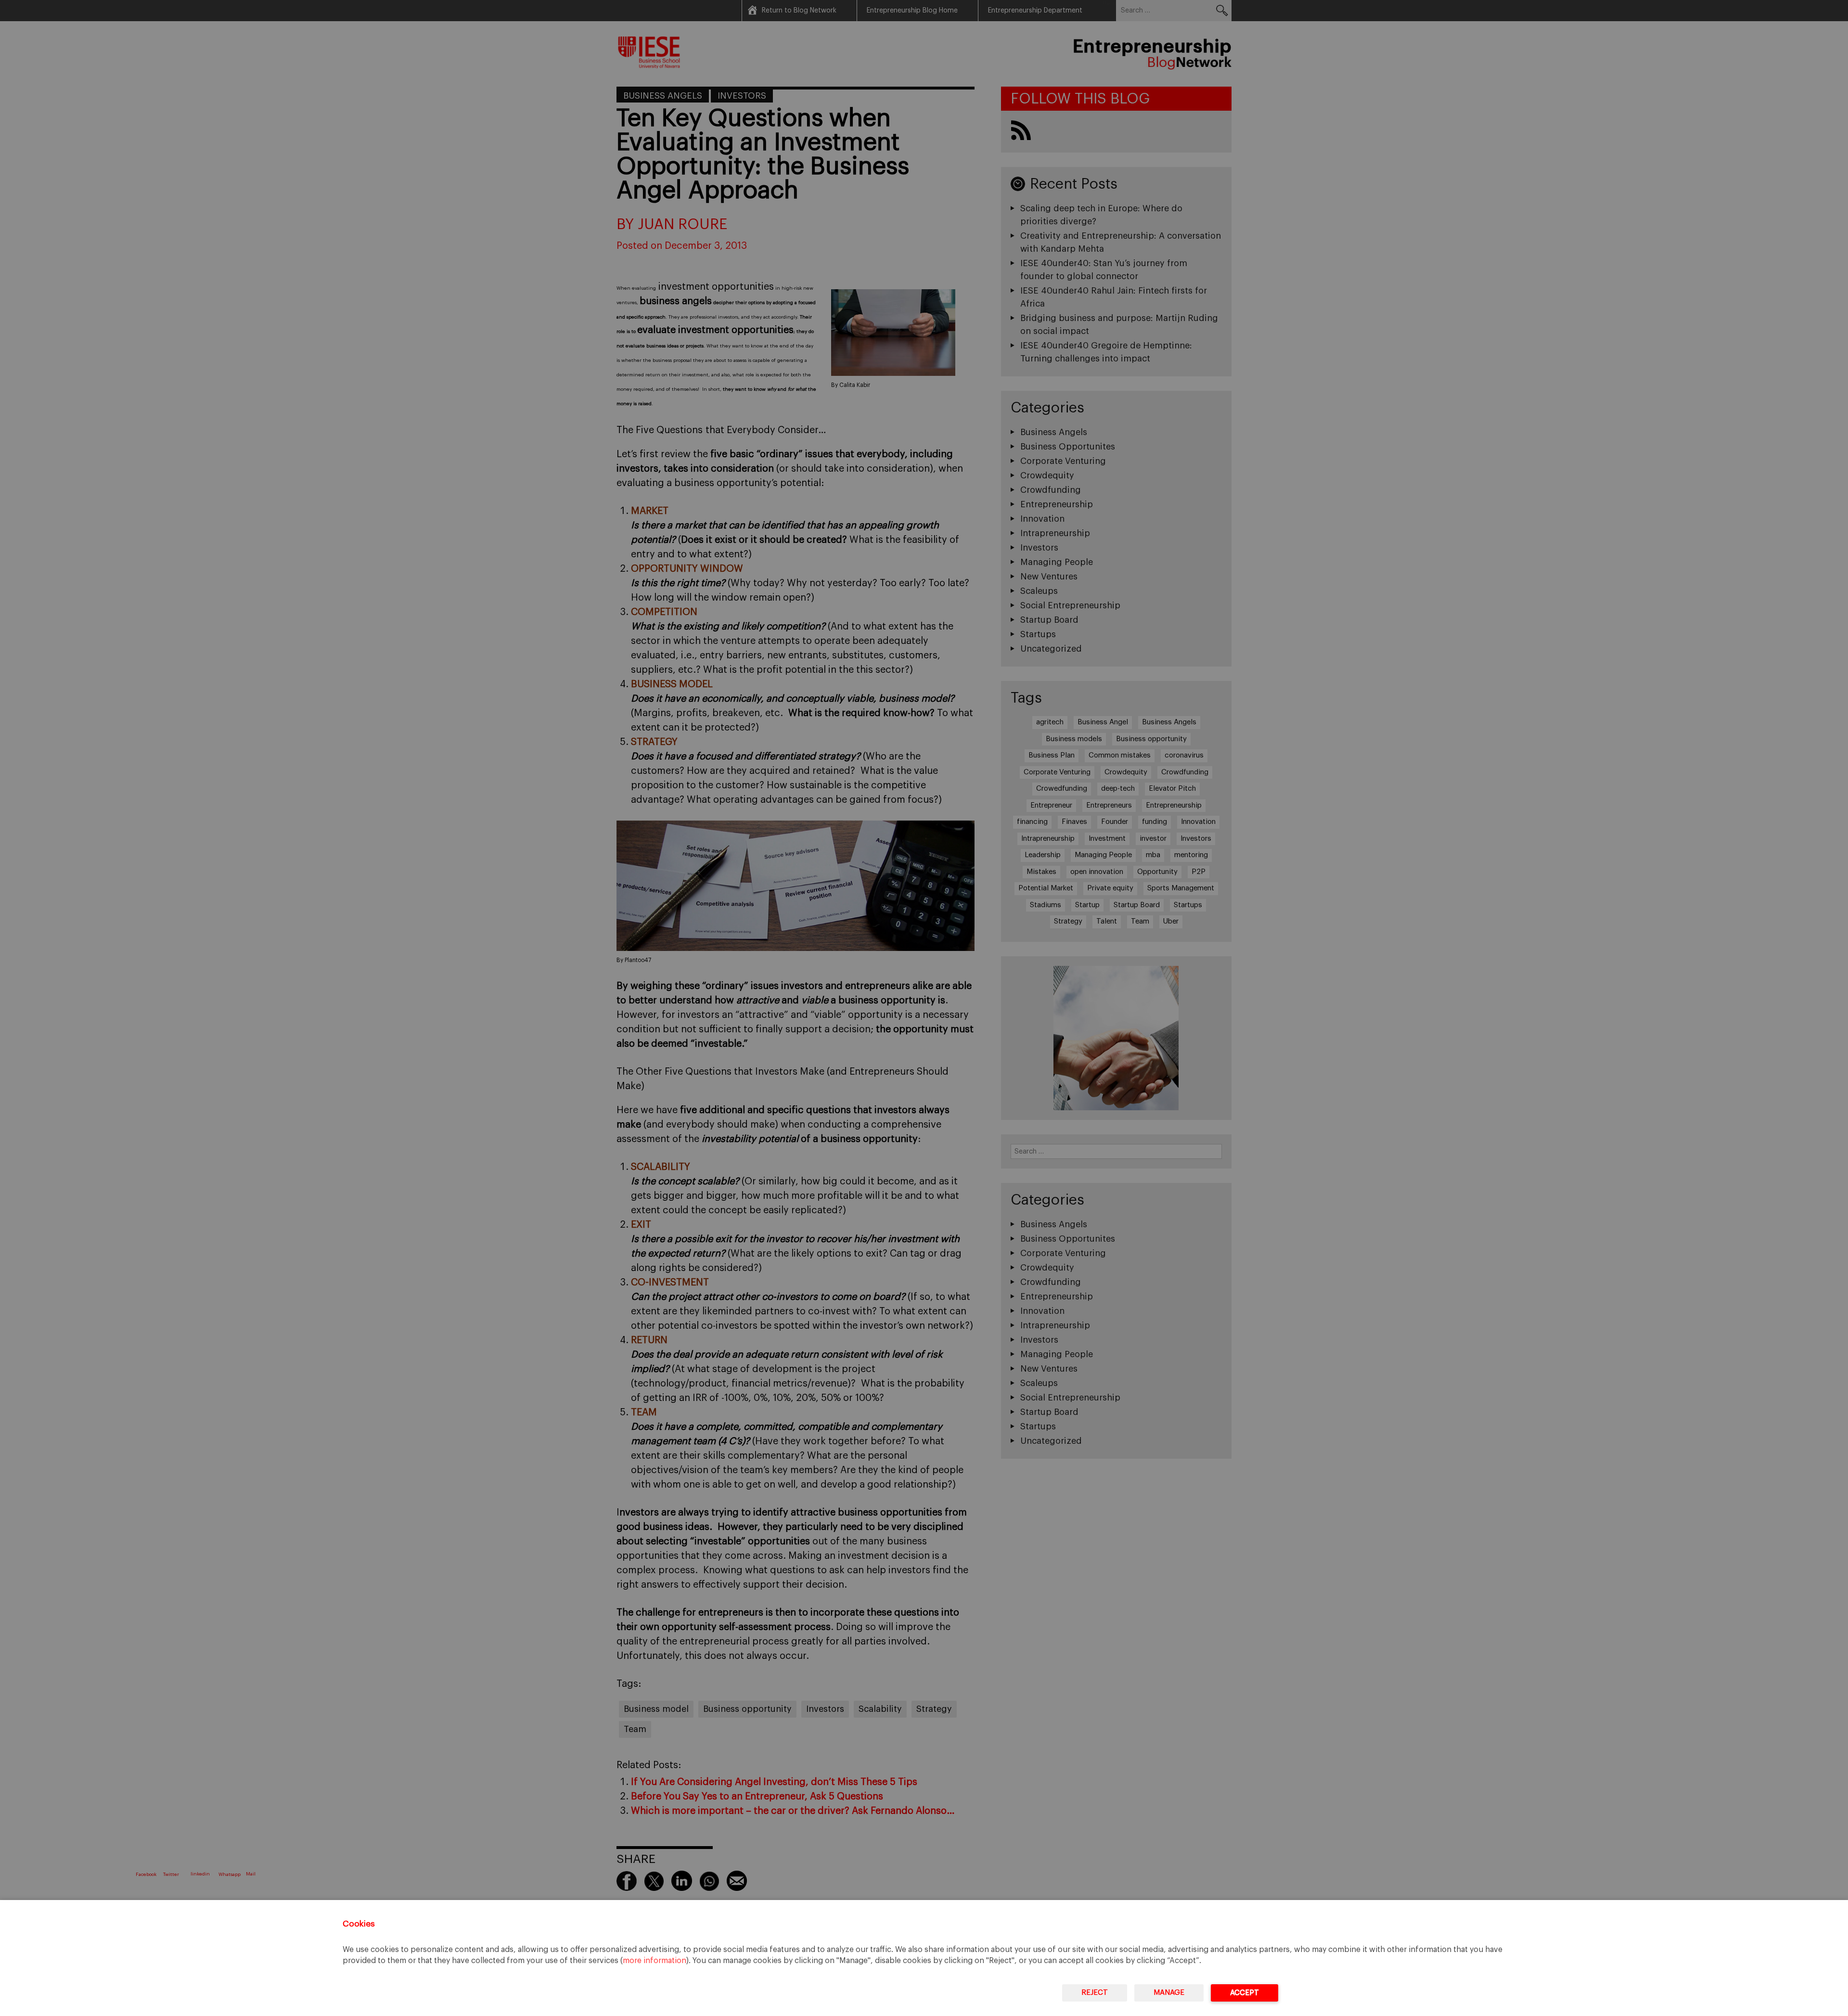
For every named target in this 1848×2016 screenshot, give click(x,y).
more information (654, 1961)
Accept (1245, 1993)
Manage (1169, 1993)
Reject (1095, 1993)
